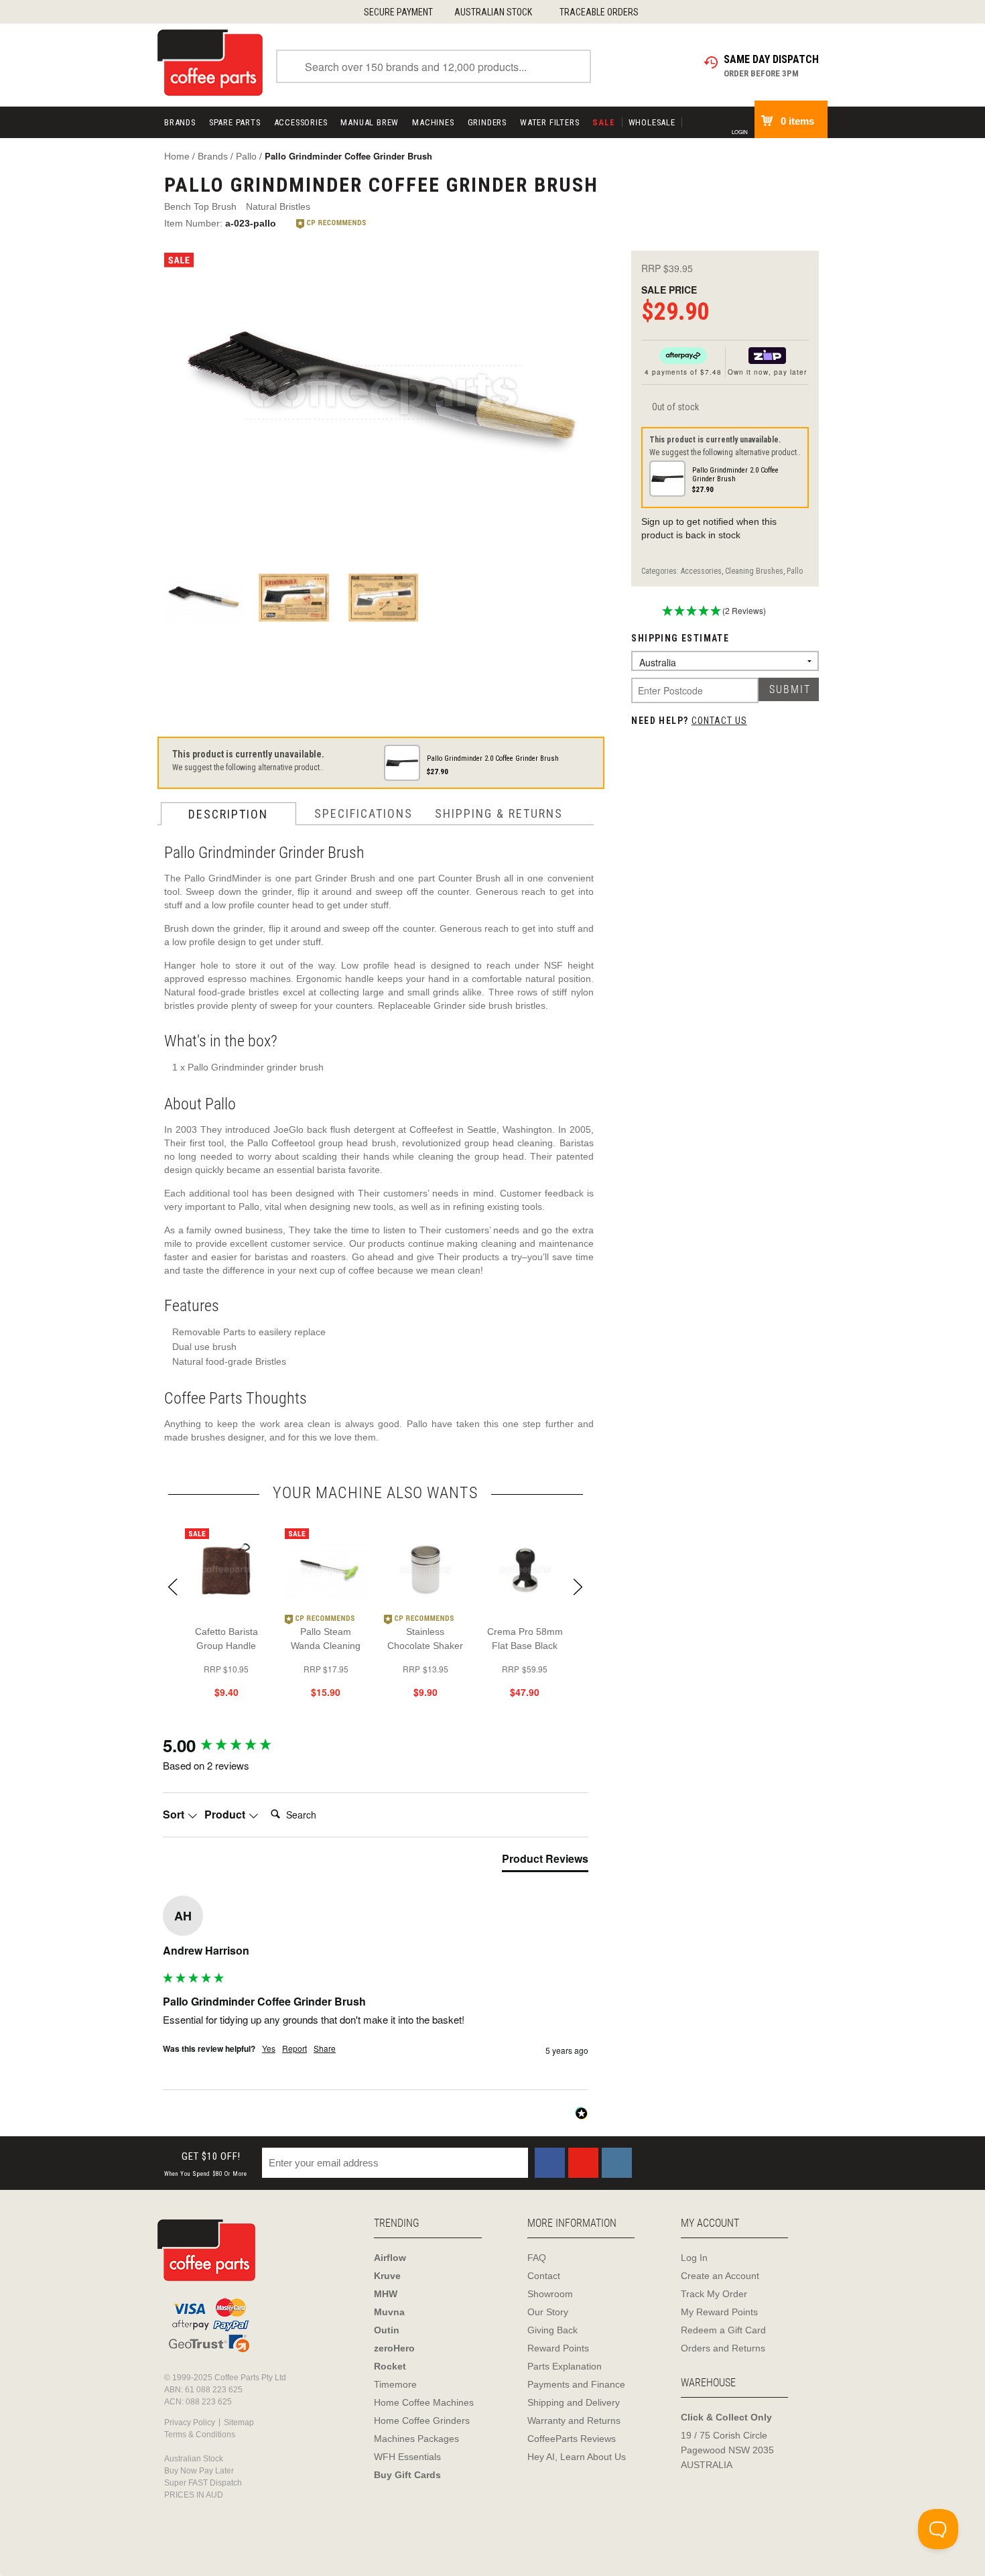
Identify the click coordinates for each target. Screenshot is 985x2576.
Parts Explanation (565, 2366)
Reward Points (558, 2348)
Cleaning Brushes (754, 571)
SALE (603, 122)
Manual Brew (370, 122)
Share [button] (325, 2048)
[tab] (545, 1861)
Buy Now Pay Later (199, 2471)
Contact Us (719, 721)
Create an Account (720, 2276)
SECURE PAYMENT (398, 12)
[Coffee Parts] (210, 62)
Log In (694, 2258)
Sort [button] (175, 1815)
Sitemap (239, 2422)
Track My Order (714, 2294)
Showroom (550, 2294)
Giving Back (552, 2330)
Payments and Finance (576, 2384)
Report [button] (294, 2048)
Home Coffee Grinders (422, 2420)
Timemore (395, 2384)
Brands (180, 122)
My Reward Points (719, 2312)
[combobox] (434, 66)
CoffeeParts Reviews (572, 2439)
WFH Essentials (407, 2457)
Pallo (795, 571)
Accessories (301, 122)
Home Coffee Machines (424, 2402)
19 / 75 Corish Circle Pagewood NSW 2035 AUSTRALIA (727, 2450)
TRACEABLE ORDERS (599, 12)
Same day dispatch (771, 59)
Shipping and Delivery (574, 2402)
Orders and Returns (723, 2348)
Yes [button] (269, 2048)
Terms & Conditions (200, 2435)
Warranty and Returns (574, 2420)
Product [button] (226, 1815)
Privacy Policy (190, 2422)
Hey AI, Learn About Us (577, 2457)
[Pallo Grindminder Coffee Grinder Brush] (383, 397)
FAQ (537, 2258)
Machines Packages (416, 2439)
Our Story (548, 2312)
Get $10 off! (206, 2164)
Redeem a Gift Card (723, 2330)
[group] (376, 1745)
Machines (433, 122)
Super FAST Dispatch (203, 2483)
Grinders (487, 122)
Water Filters (549, 122)
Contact (544, 2276)
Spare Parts (235, 122)
